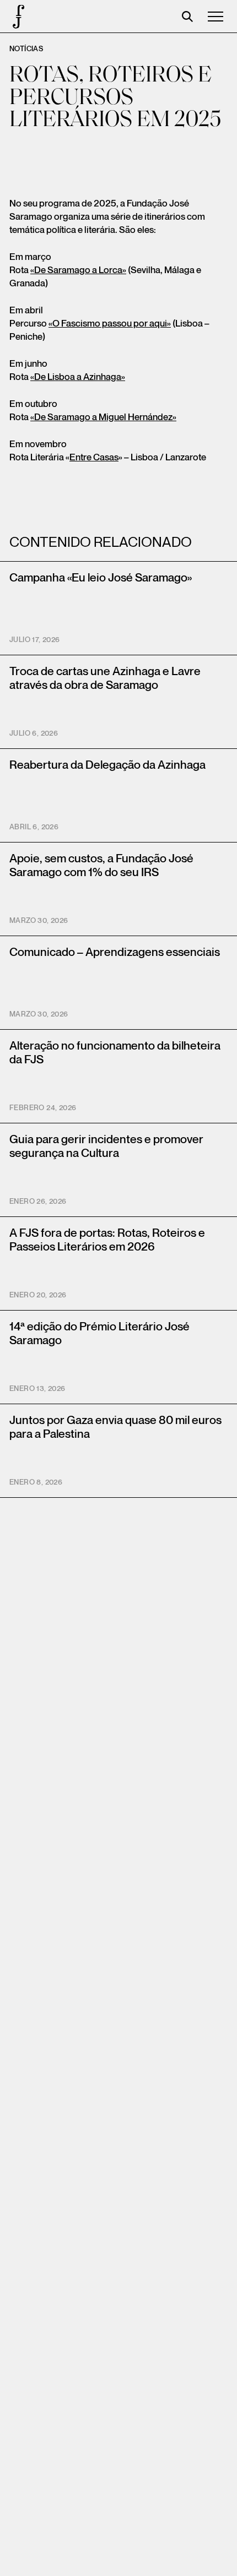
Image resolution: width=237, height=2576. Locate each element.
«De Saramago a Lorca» (78, 270)
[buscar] (187, 17)
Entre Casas (94, 458)
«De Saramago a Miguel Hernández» (103, 417)
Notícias (26, 49)
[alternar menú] (216, 17)
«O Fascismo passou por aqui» (110, 324)
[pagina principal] (17, 17)
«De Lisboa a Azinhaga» (78, 377)
